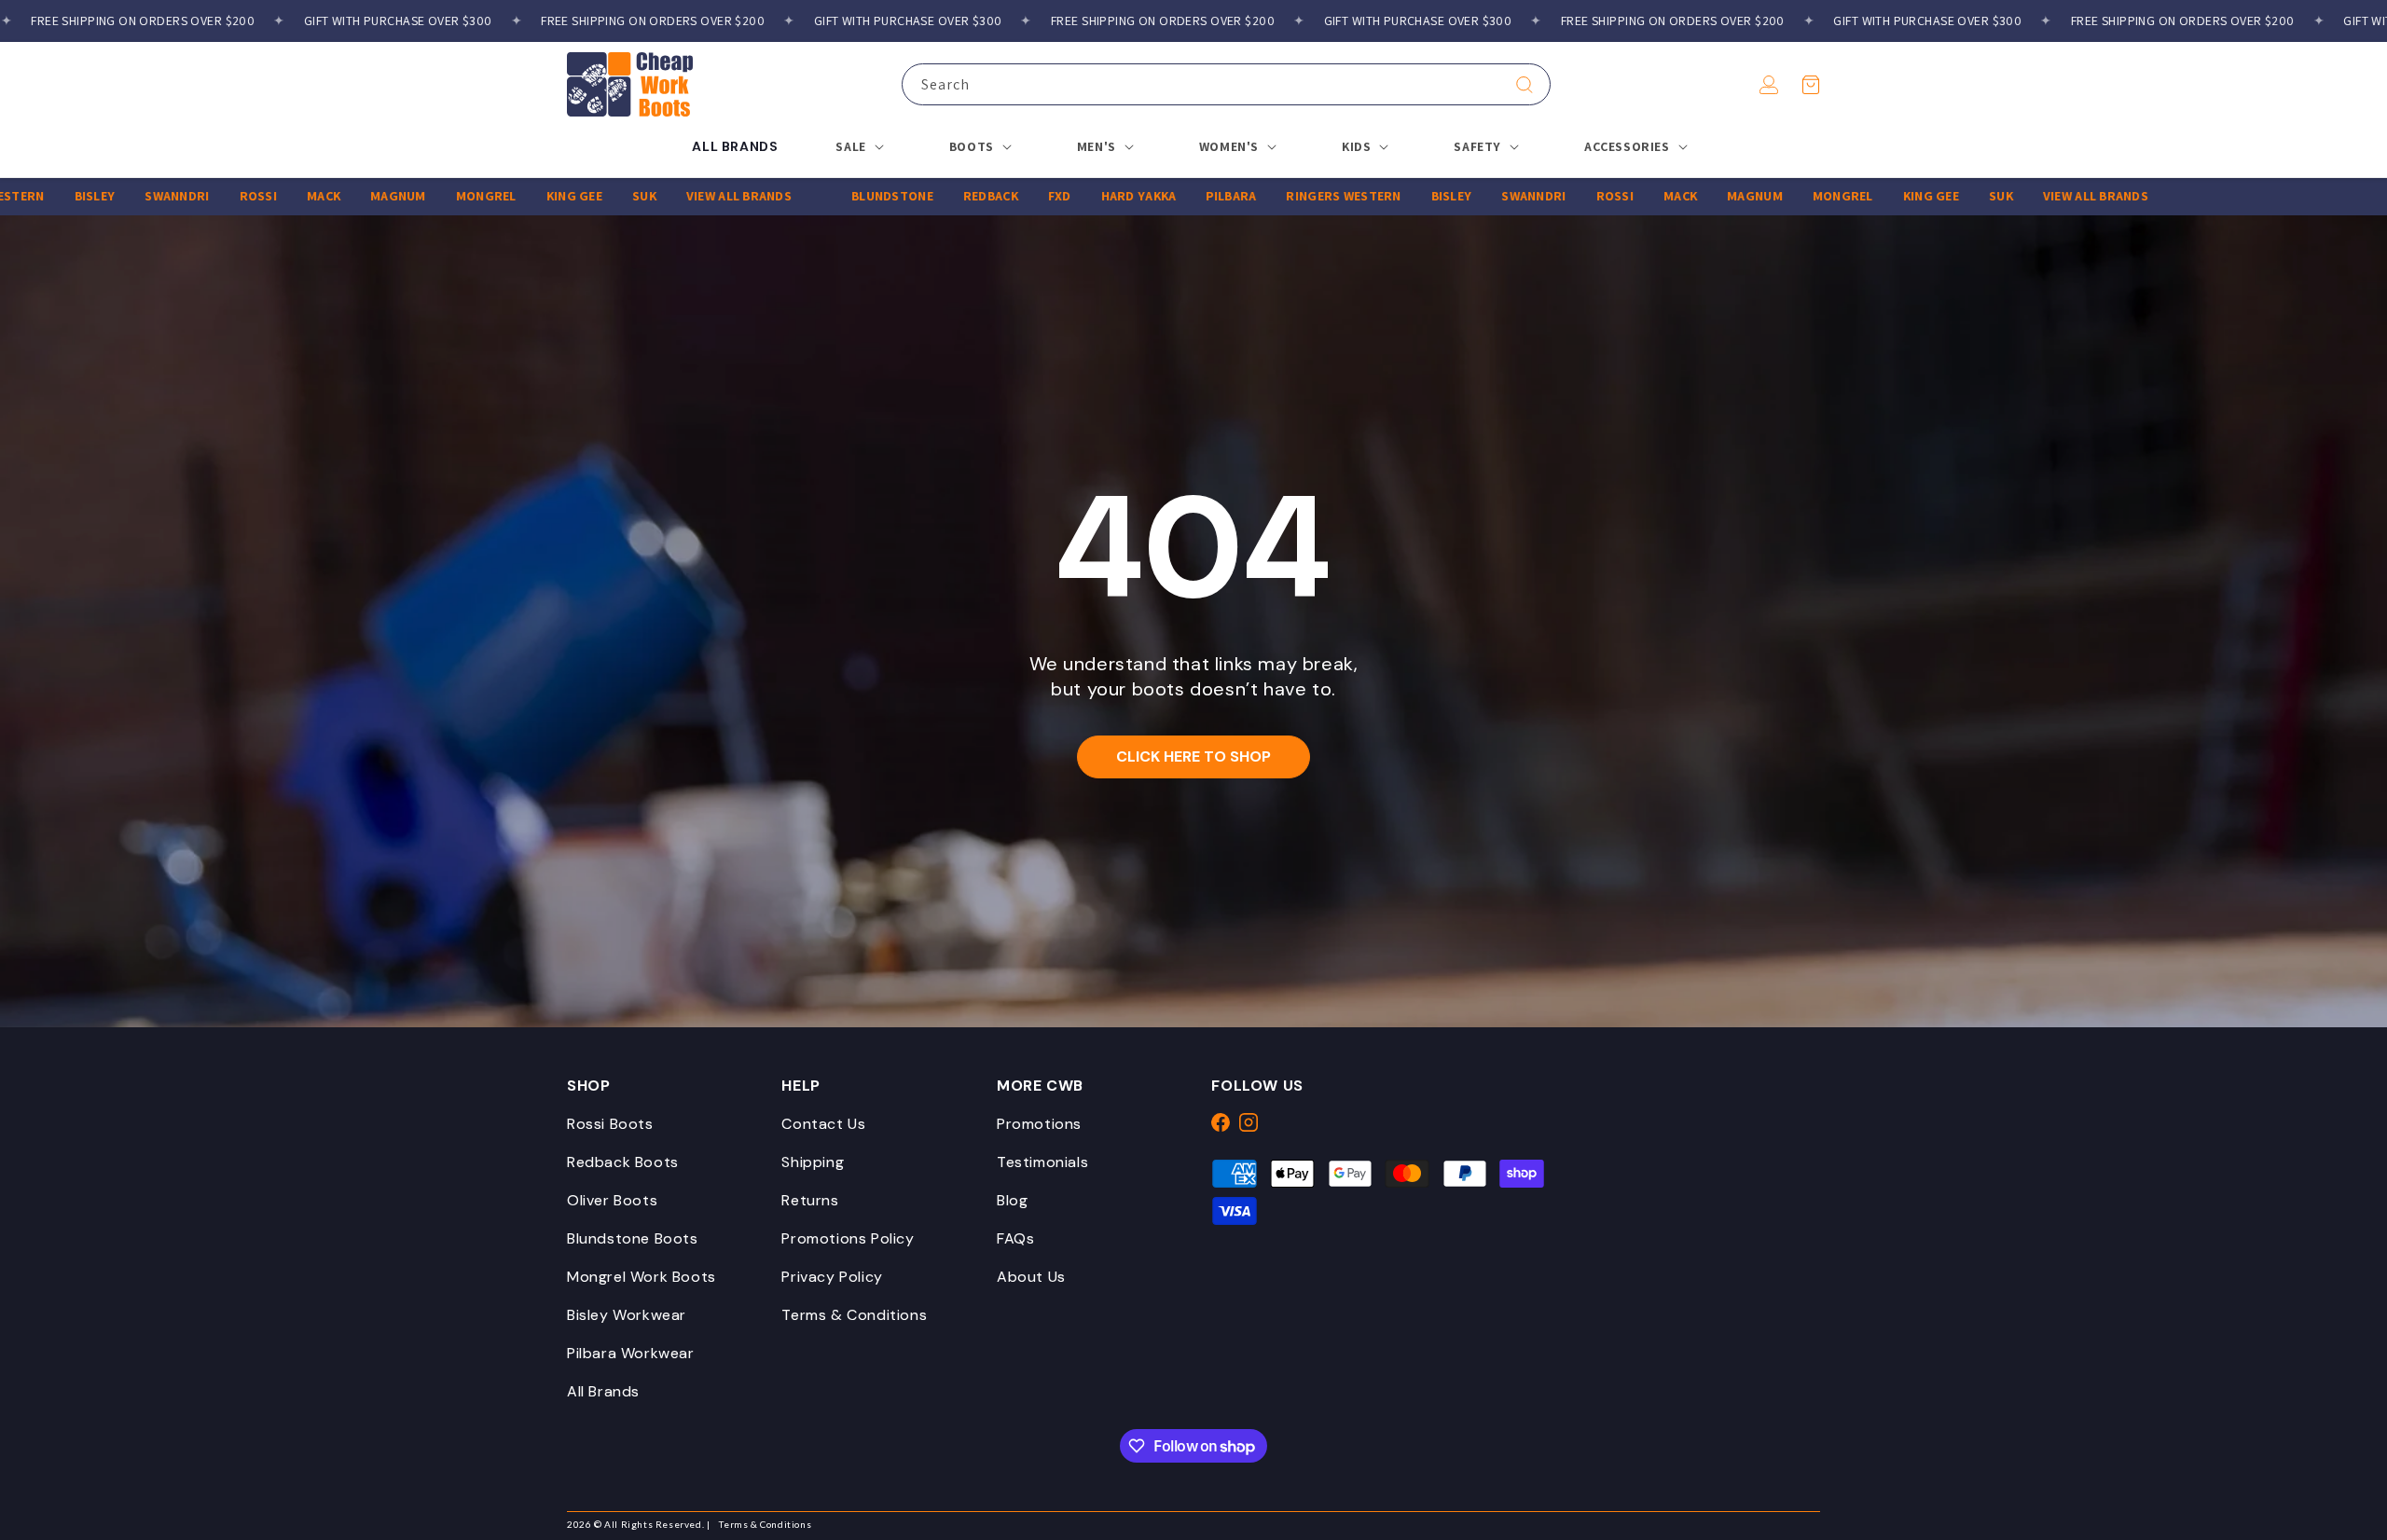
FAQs (1015, 1238)
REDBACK (931, 196)
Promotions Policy (848, 1238)
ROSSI (199, 196)
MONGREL (427, 196)
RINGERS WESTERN (1284, 196)
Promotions (1039, 1124)
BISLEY (35, 196)
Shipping (813, 1162)
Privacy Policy (832, 1277)
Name (1716, 1244)
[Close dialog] (2364, 954)
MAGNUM (339, 196)
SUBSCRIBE (2024, 1437)
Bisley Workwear (627, 1315)
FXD (1000, 196)
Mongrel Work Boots (642, 1277)
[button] (1811, 85)
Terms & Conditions (854, 1315)
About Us (1031, 1277)
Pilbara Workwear (631, 1353)
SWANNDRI (118, 196)
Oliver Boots (612, 1200)
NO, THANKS (2023, 1493)
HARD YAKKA (1079, 196)
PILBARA (1172, 196)
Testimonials (1042, 1162)
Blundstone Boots (633, 1238)
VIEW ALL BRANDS (679, 196)
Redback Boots (623, 1162)
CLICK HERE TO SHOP (1193, 756)
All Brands (603, 1391)
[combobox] (1226, 84)
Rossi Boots (610, 1124)
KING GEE (515, 196)
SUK (585, 196)
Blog (1012, 1200)
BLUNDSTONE (834, 196)
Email (1716, 1337)
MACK (264, 196)
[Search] (1525, 85)
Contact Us (823, 1124)
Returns (810, 1200)
